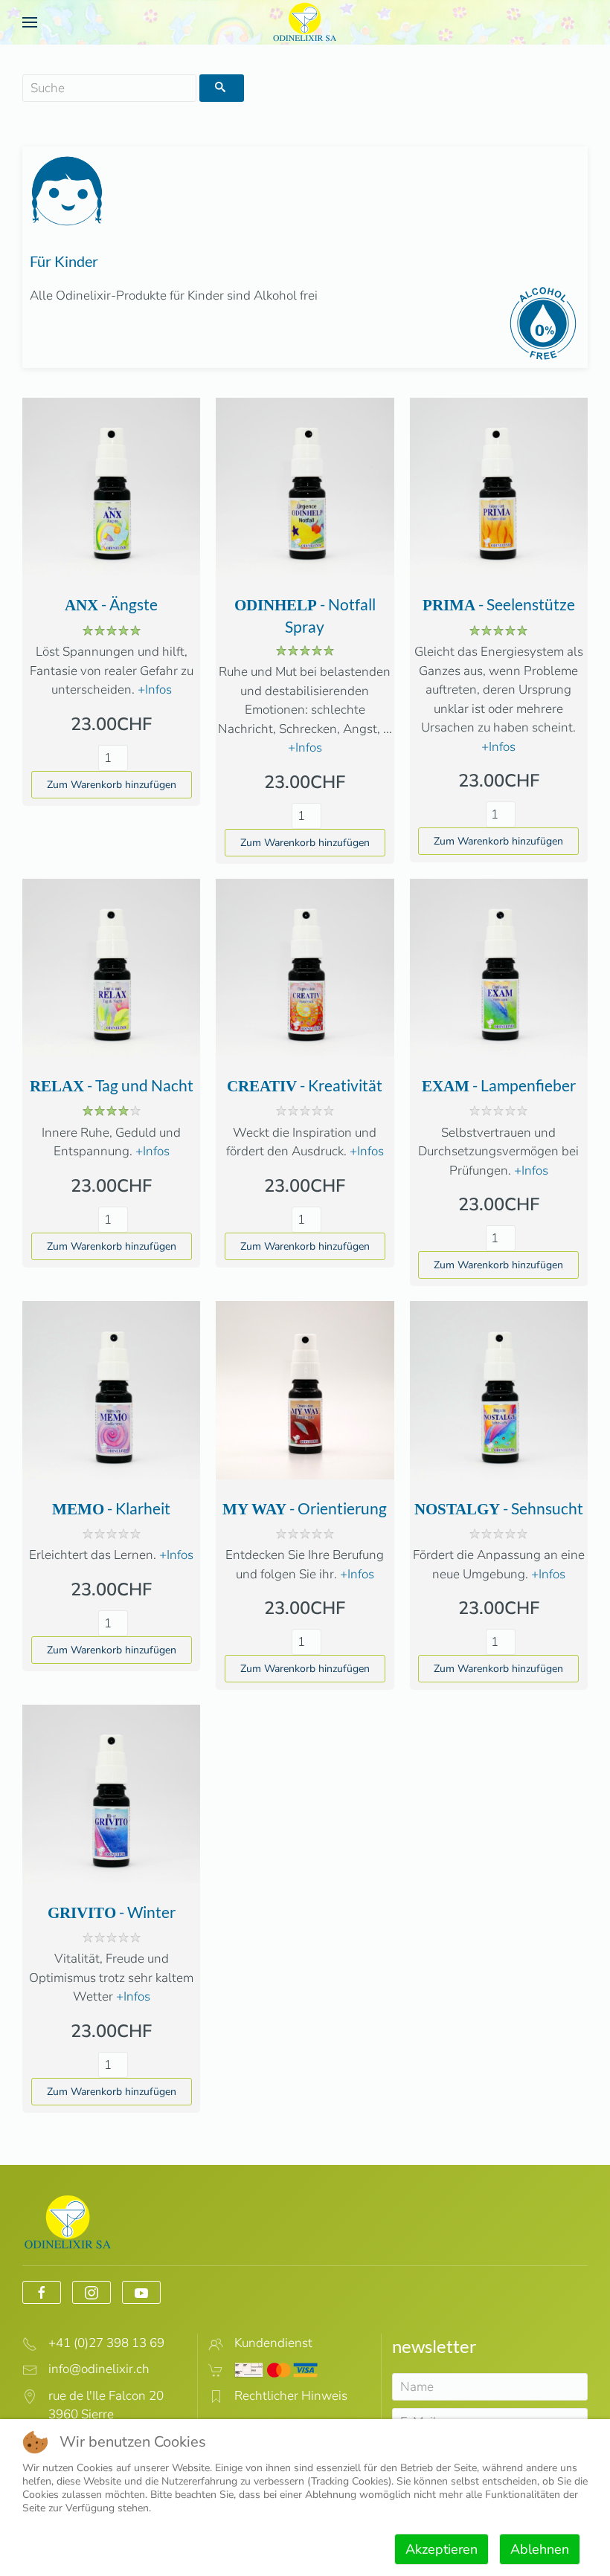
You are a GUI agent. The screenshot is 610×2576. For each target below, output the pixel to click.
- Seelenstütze (499, 604)
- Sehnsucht (499, 1508)
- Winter (112, 1912)
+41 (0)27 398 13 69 (106, 2343)
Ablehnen (540, 2549)
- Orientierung (305, 1508)
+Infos (155, 690)
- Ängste (111, 604)
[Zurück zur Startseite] (305, 22)
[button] (30, 22)
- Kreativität (305, 1085)
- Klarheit (111, 1508)
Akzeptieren (442, 2549)
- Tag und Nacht (112, 1085)
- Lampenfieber (499, 1085)
